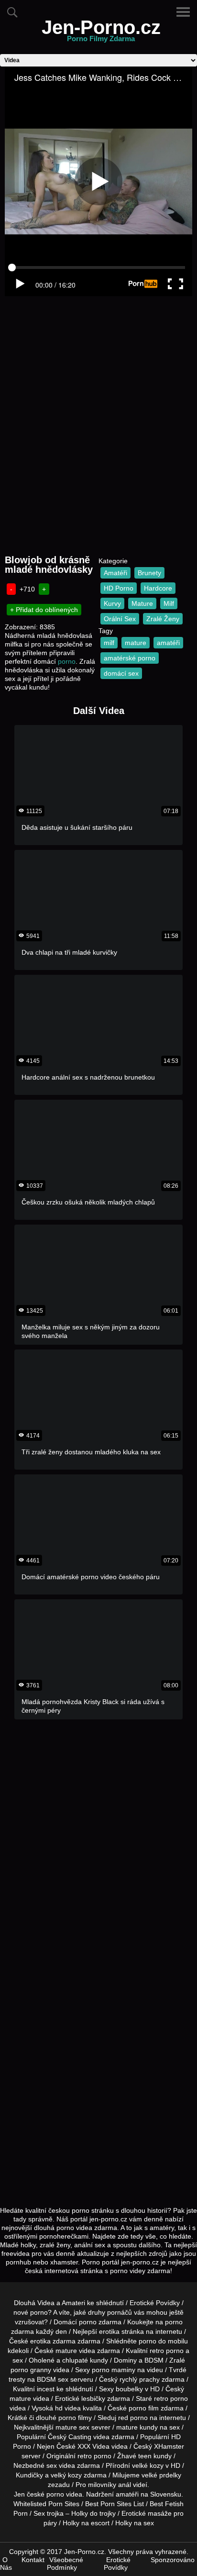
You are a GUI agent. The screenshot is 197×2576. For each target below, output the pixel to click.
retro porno (167, 2351)
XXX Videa (93, 2446)
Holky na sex (135, 2523)
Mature (142, 603)
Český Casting (70, 2437)
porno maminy (114, 2370)
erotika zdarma (53, 2341)
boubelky (129, 2389)
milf (109, 643)
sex (52, 2465)
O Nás (6, 2564)
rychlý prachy (140, 2379)
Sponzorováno (173, 2560)
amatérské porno (130, 658)
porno (67, 661)
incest (46, 2389)
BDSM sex (53, 2379)
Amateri (73, 2303)
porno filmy (75, 2418)
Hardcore (158, 588)
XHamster (169, 2446)
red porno (133, 2418)
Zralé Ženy (163, 619)
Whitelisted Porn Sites (46, 2504)
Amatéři (115, 573)
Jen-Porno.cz (101, 33)
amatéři (168, 643)
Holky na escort (86, 2523)
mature (136, 643)
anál (125, 2485)
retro (85, 2456)
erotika (109, 2331)
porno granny (31, 2370)
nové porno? (33, 2312)
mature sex (72, 2427)
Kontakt (33, 2560)
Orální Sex (120, 619)
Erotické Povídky (155, 2303)
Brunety (149, 573)
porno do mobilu (163, 2341)
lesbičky (93, 2398)
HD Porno (119, 588)
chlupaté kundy (85, 2360)
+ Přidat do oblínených (44, 610)
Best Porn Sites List (115, 2504)
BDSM (154, 2360)
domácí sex (121, 673)
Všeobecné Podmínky (65, 2564)
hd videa (68, 2408)
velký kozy (66, 2475)
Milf (169, 603)
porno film (144, 2408)
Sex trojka (49, 2513)
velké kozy (148, 2465)
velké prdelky (161, 2475)
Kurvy (112, 603)
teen (145, 2456)
